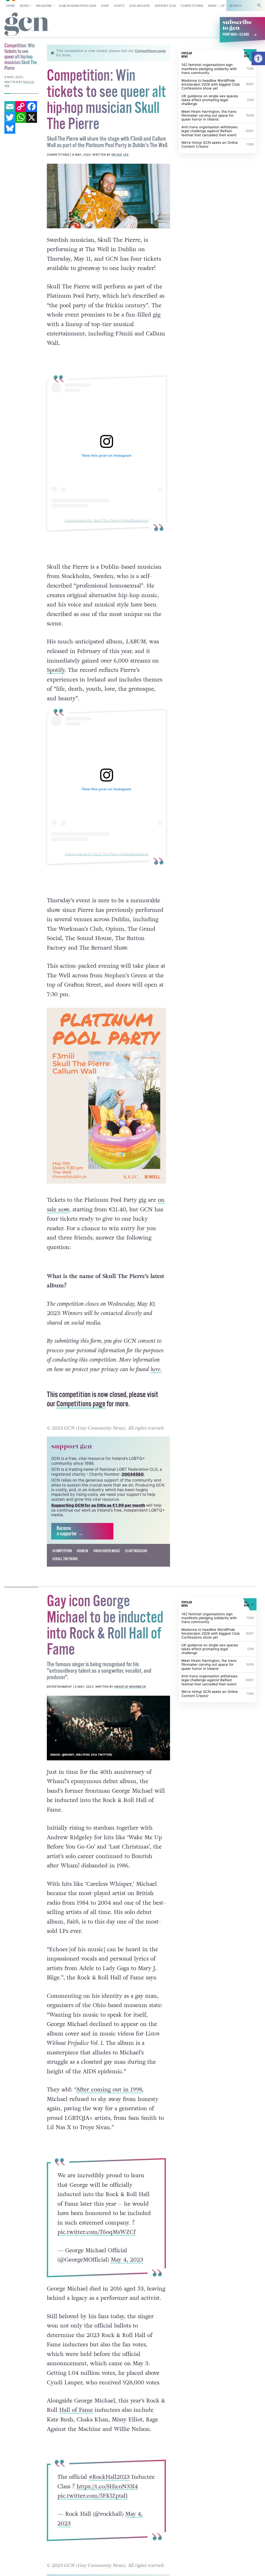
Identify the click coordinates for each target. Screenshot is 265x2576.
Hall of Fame (76, 2421)
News (24, 6)
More (212, 6)
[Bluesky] (10, 128)
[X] (32, 117)
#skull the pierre (65, 1570)
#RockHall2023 (109, 2488)
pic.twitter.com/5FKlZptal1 (93, 2507)
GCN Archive (140, 6)
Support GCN (165, 6)
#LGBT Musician (136, 1562)
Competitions (192, 6)
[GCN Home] (27, 24)
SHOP (105, 6)
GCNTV (119, 6)
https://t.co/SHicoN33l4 (107, 2497)
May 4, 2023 (127, 2271)
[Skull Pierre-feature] (108, 196)
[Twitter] (10, 117)
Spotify (56, 670)
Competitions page (150, 51)
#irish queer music (107, 1562)
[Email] (10, 107)
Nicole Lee (120, 155)
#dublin (82, 1562)
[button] (258, 58)
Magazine (44, 6)
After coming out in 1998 (109, 2100)
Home (11, 6)
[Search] (259, 6)
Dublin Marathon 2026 (78, 6)
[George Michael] (108, 1739)
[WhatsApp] (21, 117)
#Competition (62, 1562)
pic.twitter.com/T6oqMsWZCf (97, 2243)
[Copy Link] (21, 107)
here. (156, 1380)
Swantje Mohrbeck (130, 1698)
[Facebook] (32, 107)
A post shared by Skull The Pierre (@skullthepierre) (107, 520)
